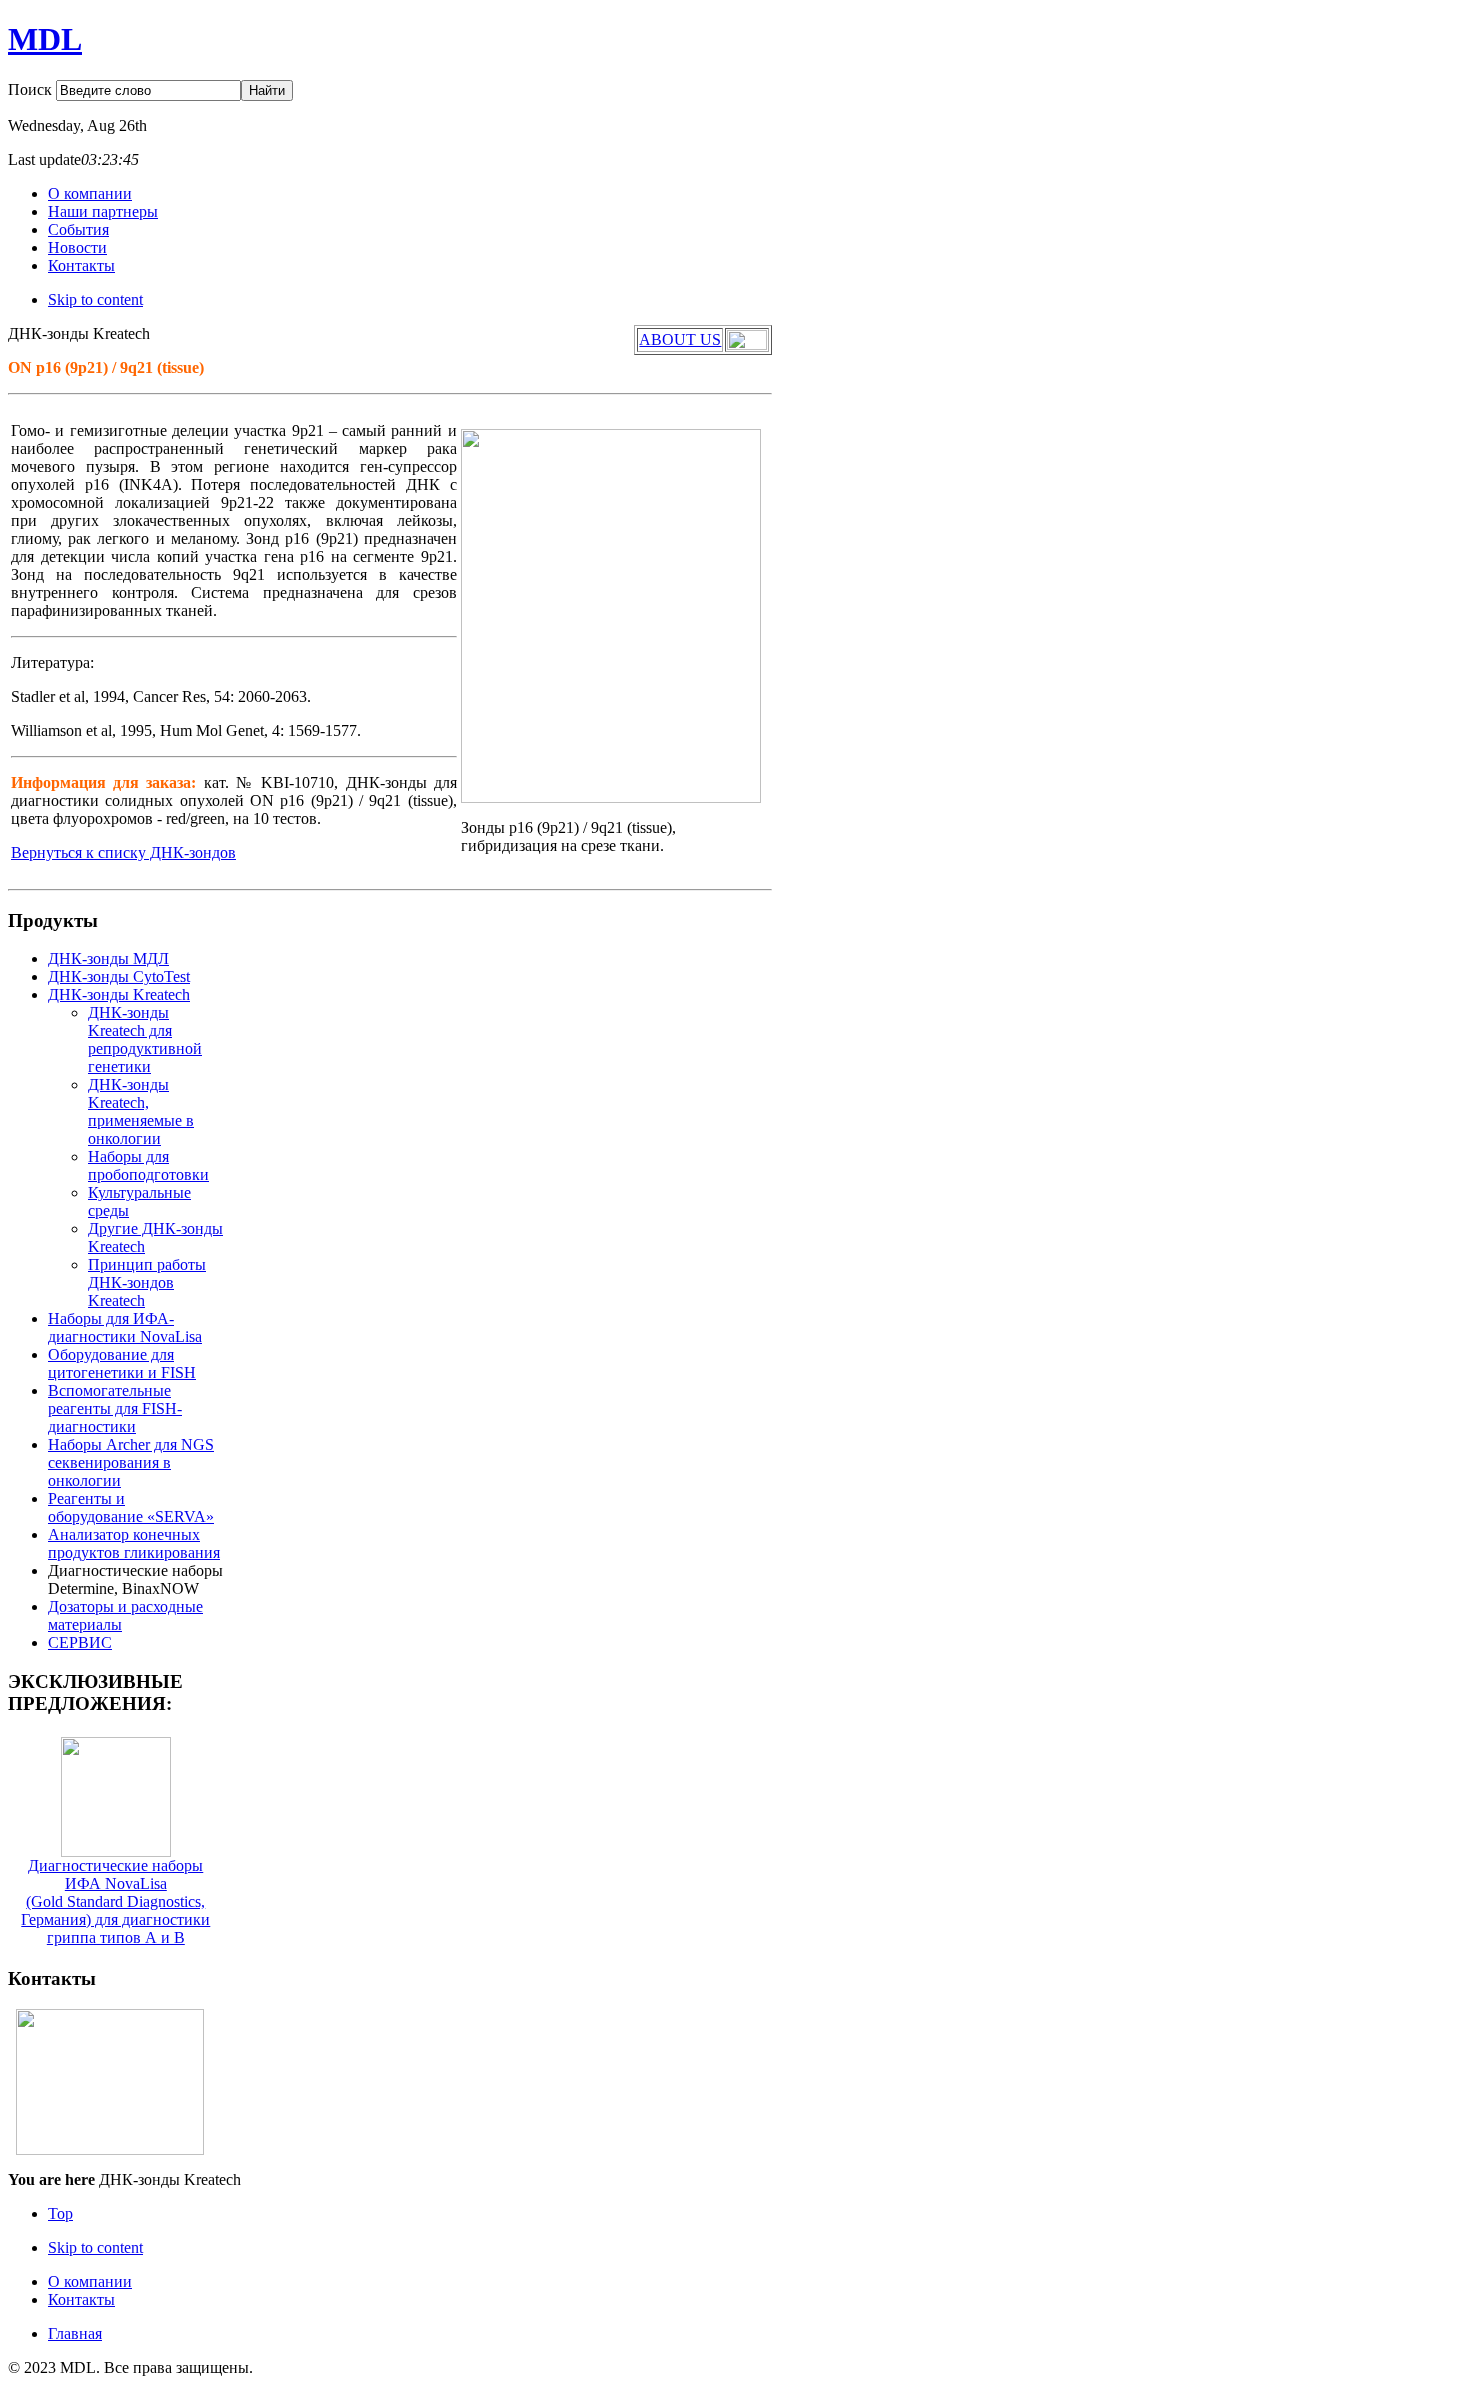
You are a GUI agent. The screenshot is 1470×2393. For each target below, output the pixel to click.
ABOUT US (680, 339)
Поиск (32, 89)
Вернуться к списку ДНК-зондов (123, 852)
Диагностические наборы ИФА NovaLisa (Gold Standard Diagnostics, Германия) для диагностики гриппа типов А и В (115, 1901)
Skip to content (95, 299)
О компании (90, 2281)
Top (60, 2213)
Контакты (81, 2299)
